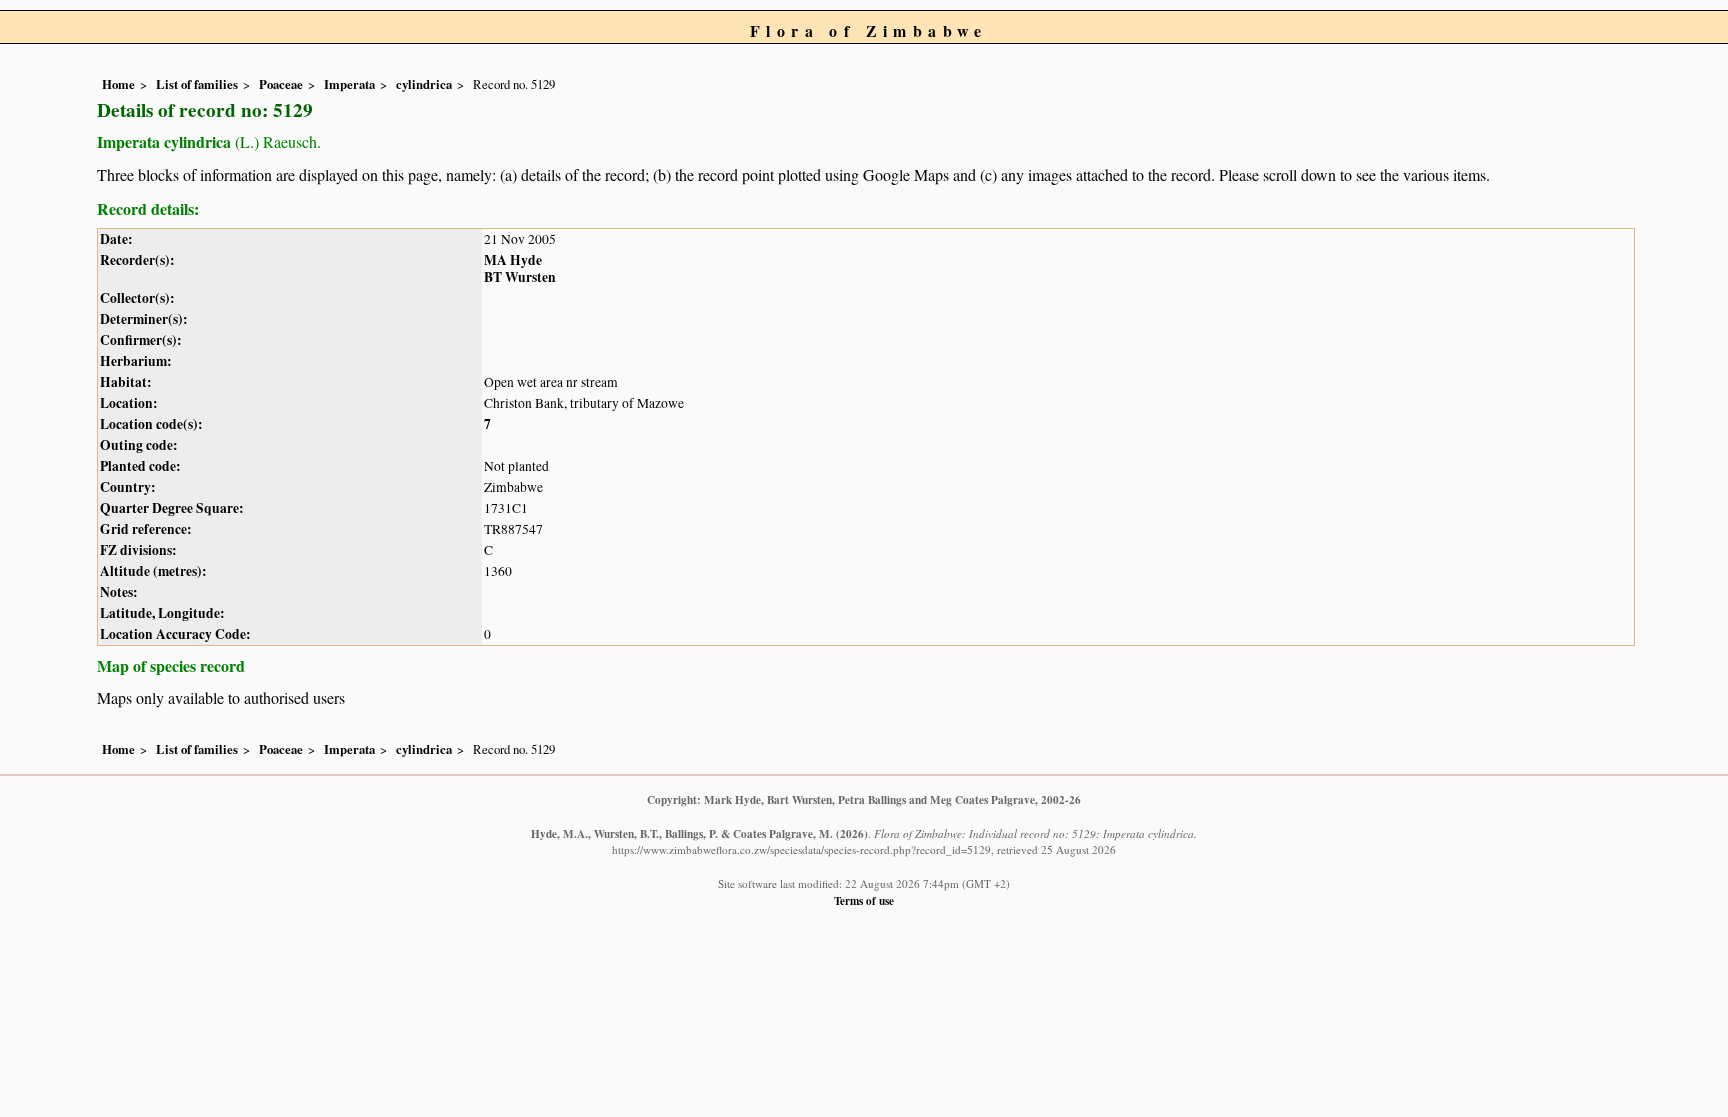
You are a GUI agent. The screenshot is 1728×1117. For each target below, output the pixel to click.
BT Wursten (520, 277)
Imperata (349, 84)
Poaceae (281, 84)
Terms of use (864, 900)
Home (118, 84)
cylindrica (424, 84)
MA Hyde (513, 260)
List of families (197, 84)
